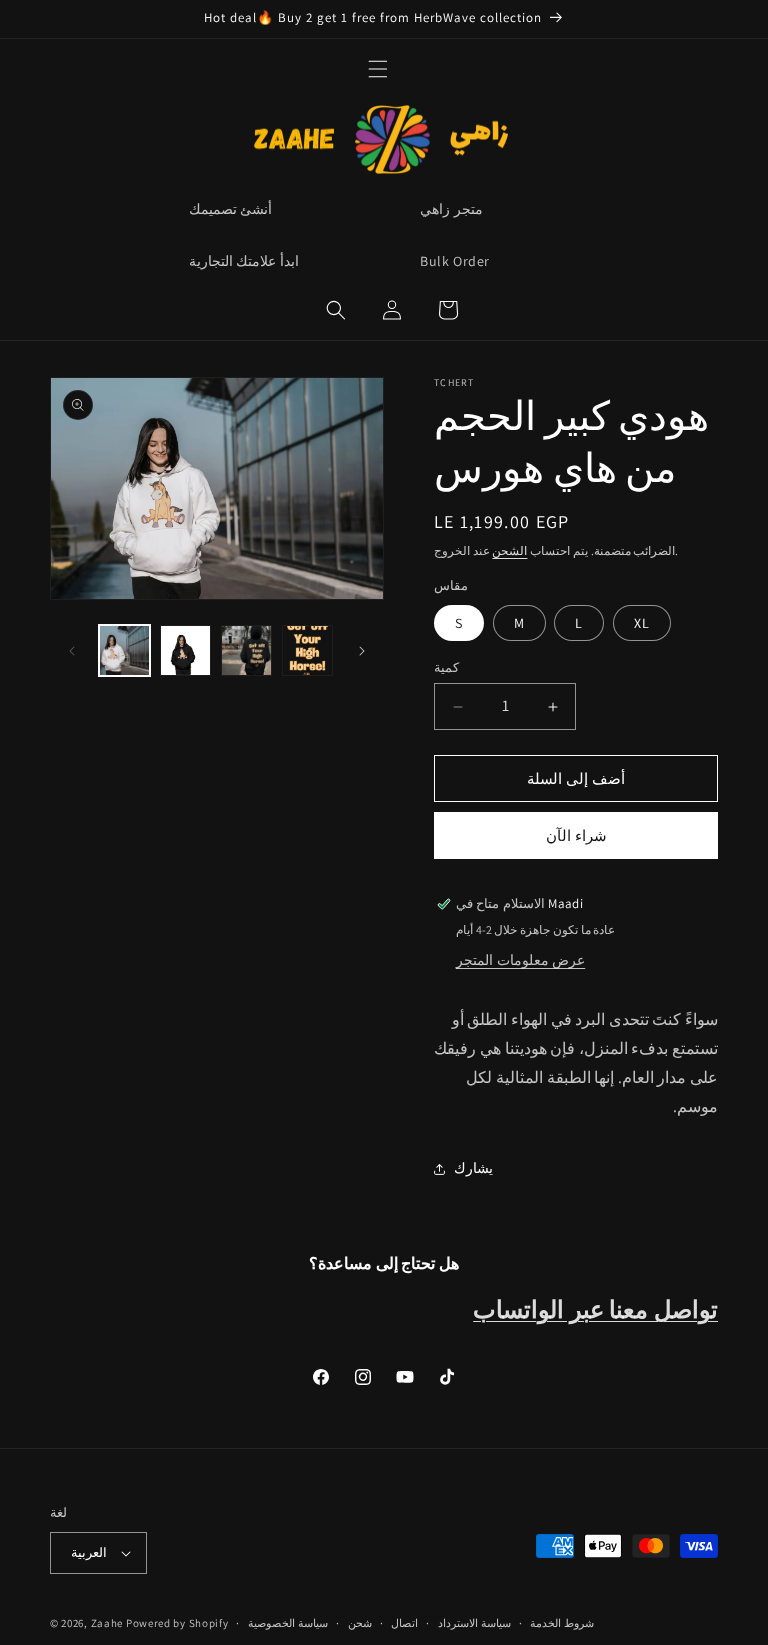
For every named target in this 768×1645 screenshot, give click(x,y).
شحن (360, 1623)
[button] (378, 69)
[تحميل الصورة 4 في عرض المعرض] (307, 650)
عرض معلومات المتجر (520, 960)
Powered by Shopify (177, 1623)
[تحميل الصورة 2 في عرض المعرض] (185, 650)
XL (642, 623)
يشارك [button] (473, 1168)
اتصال (404, 1623)
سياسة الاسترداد (474, 1623)
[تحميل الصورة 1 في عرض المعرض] (124, 650)
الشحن (509, 550)
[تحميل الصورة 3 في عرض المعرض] (246, 650)
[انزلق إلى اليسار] (72, 651)
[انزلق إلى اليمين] (362, 651)
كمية (446, 667)
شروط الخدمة (562, 1623)
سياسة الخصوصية (288, 1623)
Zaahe (107, 1623)
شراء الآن (576, 835)
